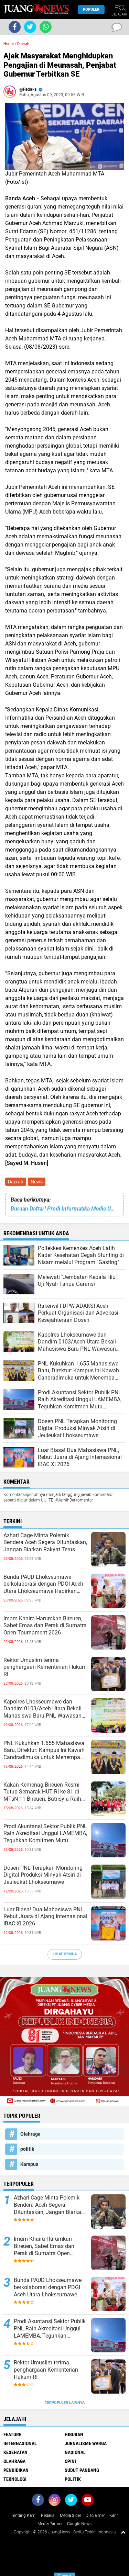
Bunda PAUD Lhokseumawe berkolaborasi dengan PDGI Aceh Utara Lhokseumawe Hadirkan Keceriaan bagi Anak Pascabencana (43, 1584)
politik (27, 2149)
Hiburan (74, 2434)
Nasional (75, 2452)
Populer (91, 9)
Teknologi (15, 2479)
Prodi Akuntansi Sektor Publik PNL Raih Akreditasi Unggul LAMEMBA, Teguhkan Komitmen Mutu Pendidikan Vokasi (45, 1834)
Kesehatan (15, 2452)
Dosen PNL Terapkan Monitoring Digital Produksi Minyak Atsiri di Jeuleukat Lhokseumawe (43, 1875)
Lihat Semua (65, 1954)
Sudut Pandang (82, 2470)
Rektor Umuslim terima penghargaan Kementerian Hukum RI (45, 1667)
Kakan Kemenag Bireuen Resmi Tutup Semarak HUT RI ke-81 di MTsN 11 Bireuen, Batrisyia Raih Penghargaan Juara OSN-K (42, 1792)
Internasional (20, 2443)
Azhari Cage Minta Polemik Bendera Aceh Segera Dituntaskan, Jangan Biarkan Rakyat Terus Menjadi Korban (45, 1543)
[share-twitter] (30, 27)
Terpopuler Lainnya (65, 2403)
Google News (79, 2524)
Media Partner (50, 2524)
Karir (114, 2516)
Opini (70, 2461)
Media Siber (71, 2516)
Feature (12, 2434)
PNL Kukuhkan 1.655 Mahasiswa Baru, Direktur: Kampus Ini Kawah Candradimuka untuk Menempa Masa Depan (44, 1751)
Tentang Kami (24, 2516)
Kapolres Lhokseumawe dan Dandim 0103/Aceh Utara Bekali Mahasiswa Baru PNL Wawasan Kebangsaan (42, 1709)
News (37, 1182)
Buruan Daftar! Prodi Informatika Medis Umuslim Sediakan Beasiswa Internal (64, 1209)
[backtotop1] (123, 2532)
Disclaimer (95, 2516)
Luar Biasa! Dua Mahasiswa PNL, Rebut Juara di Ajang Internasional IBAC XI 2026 (45, 1917)
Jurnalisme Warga (86, 2443)
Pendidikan (16, 2470)
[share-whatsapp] (46, 27)
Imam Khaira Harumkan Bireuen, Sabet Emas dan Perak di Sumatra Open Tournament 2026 (45, 1626)
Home (9, 44)
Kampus (29, 2164)
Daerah (16, 1182)
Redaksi (48, 2516)
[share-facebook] (15, 27)
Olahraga (30, 2134)
